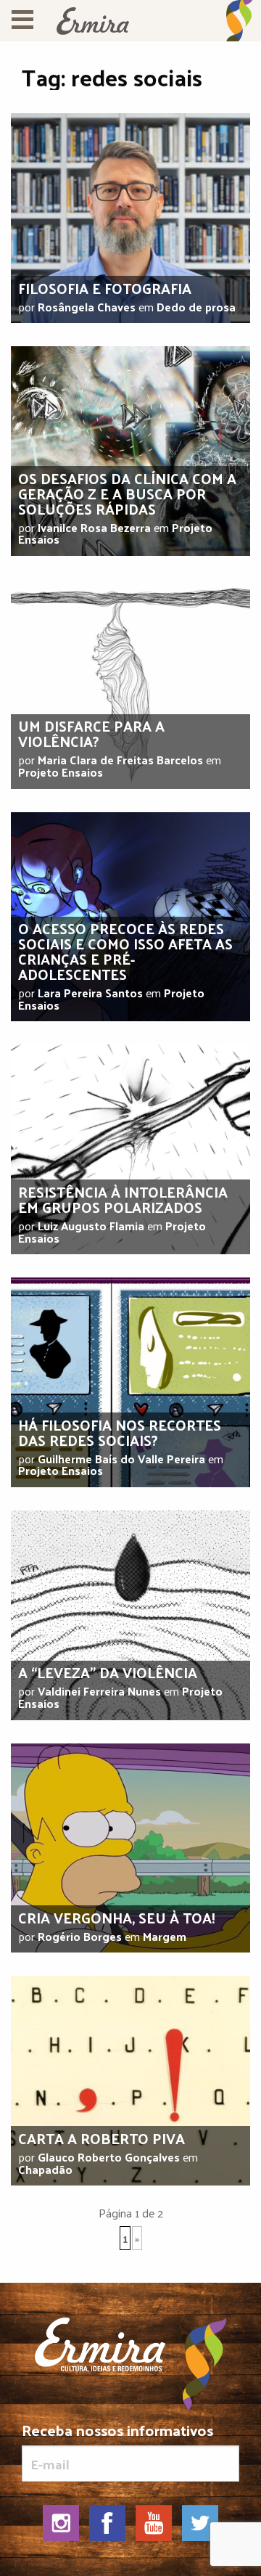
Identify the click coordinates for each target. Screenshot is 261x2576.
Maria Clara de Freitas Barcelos (120, 760)
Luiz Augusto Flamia (91, 1226)
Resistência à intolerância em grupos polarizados (123, 1199)
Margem (165, 1936)
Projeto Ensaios (61, 772)
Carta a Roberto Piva (101, 2138)
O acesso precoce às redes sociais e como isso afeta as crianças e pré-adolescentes (125, 951)
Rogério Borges (80, 1936)
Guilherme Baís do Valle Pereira (121, 1459)
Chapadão (45, 2169)
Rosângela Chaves (87, 307)
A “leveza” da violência (108, 1672)
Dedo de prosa (196, 307)
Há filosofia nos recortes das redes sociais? (120, 1432)
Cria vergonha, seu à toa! (117, 1918)
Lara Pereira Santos (90, 993)
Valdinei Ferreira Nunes (99, 1691)
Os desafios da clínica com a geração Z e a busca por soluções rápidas (127, 494)
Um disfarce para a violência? (91, 733)
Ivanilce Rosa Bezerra (94, 527)
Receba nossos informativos (117, 2433)
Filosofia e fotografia (105, 288)
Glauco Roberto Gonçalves (109, 2157)
